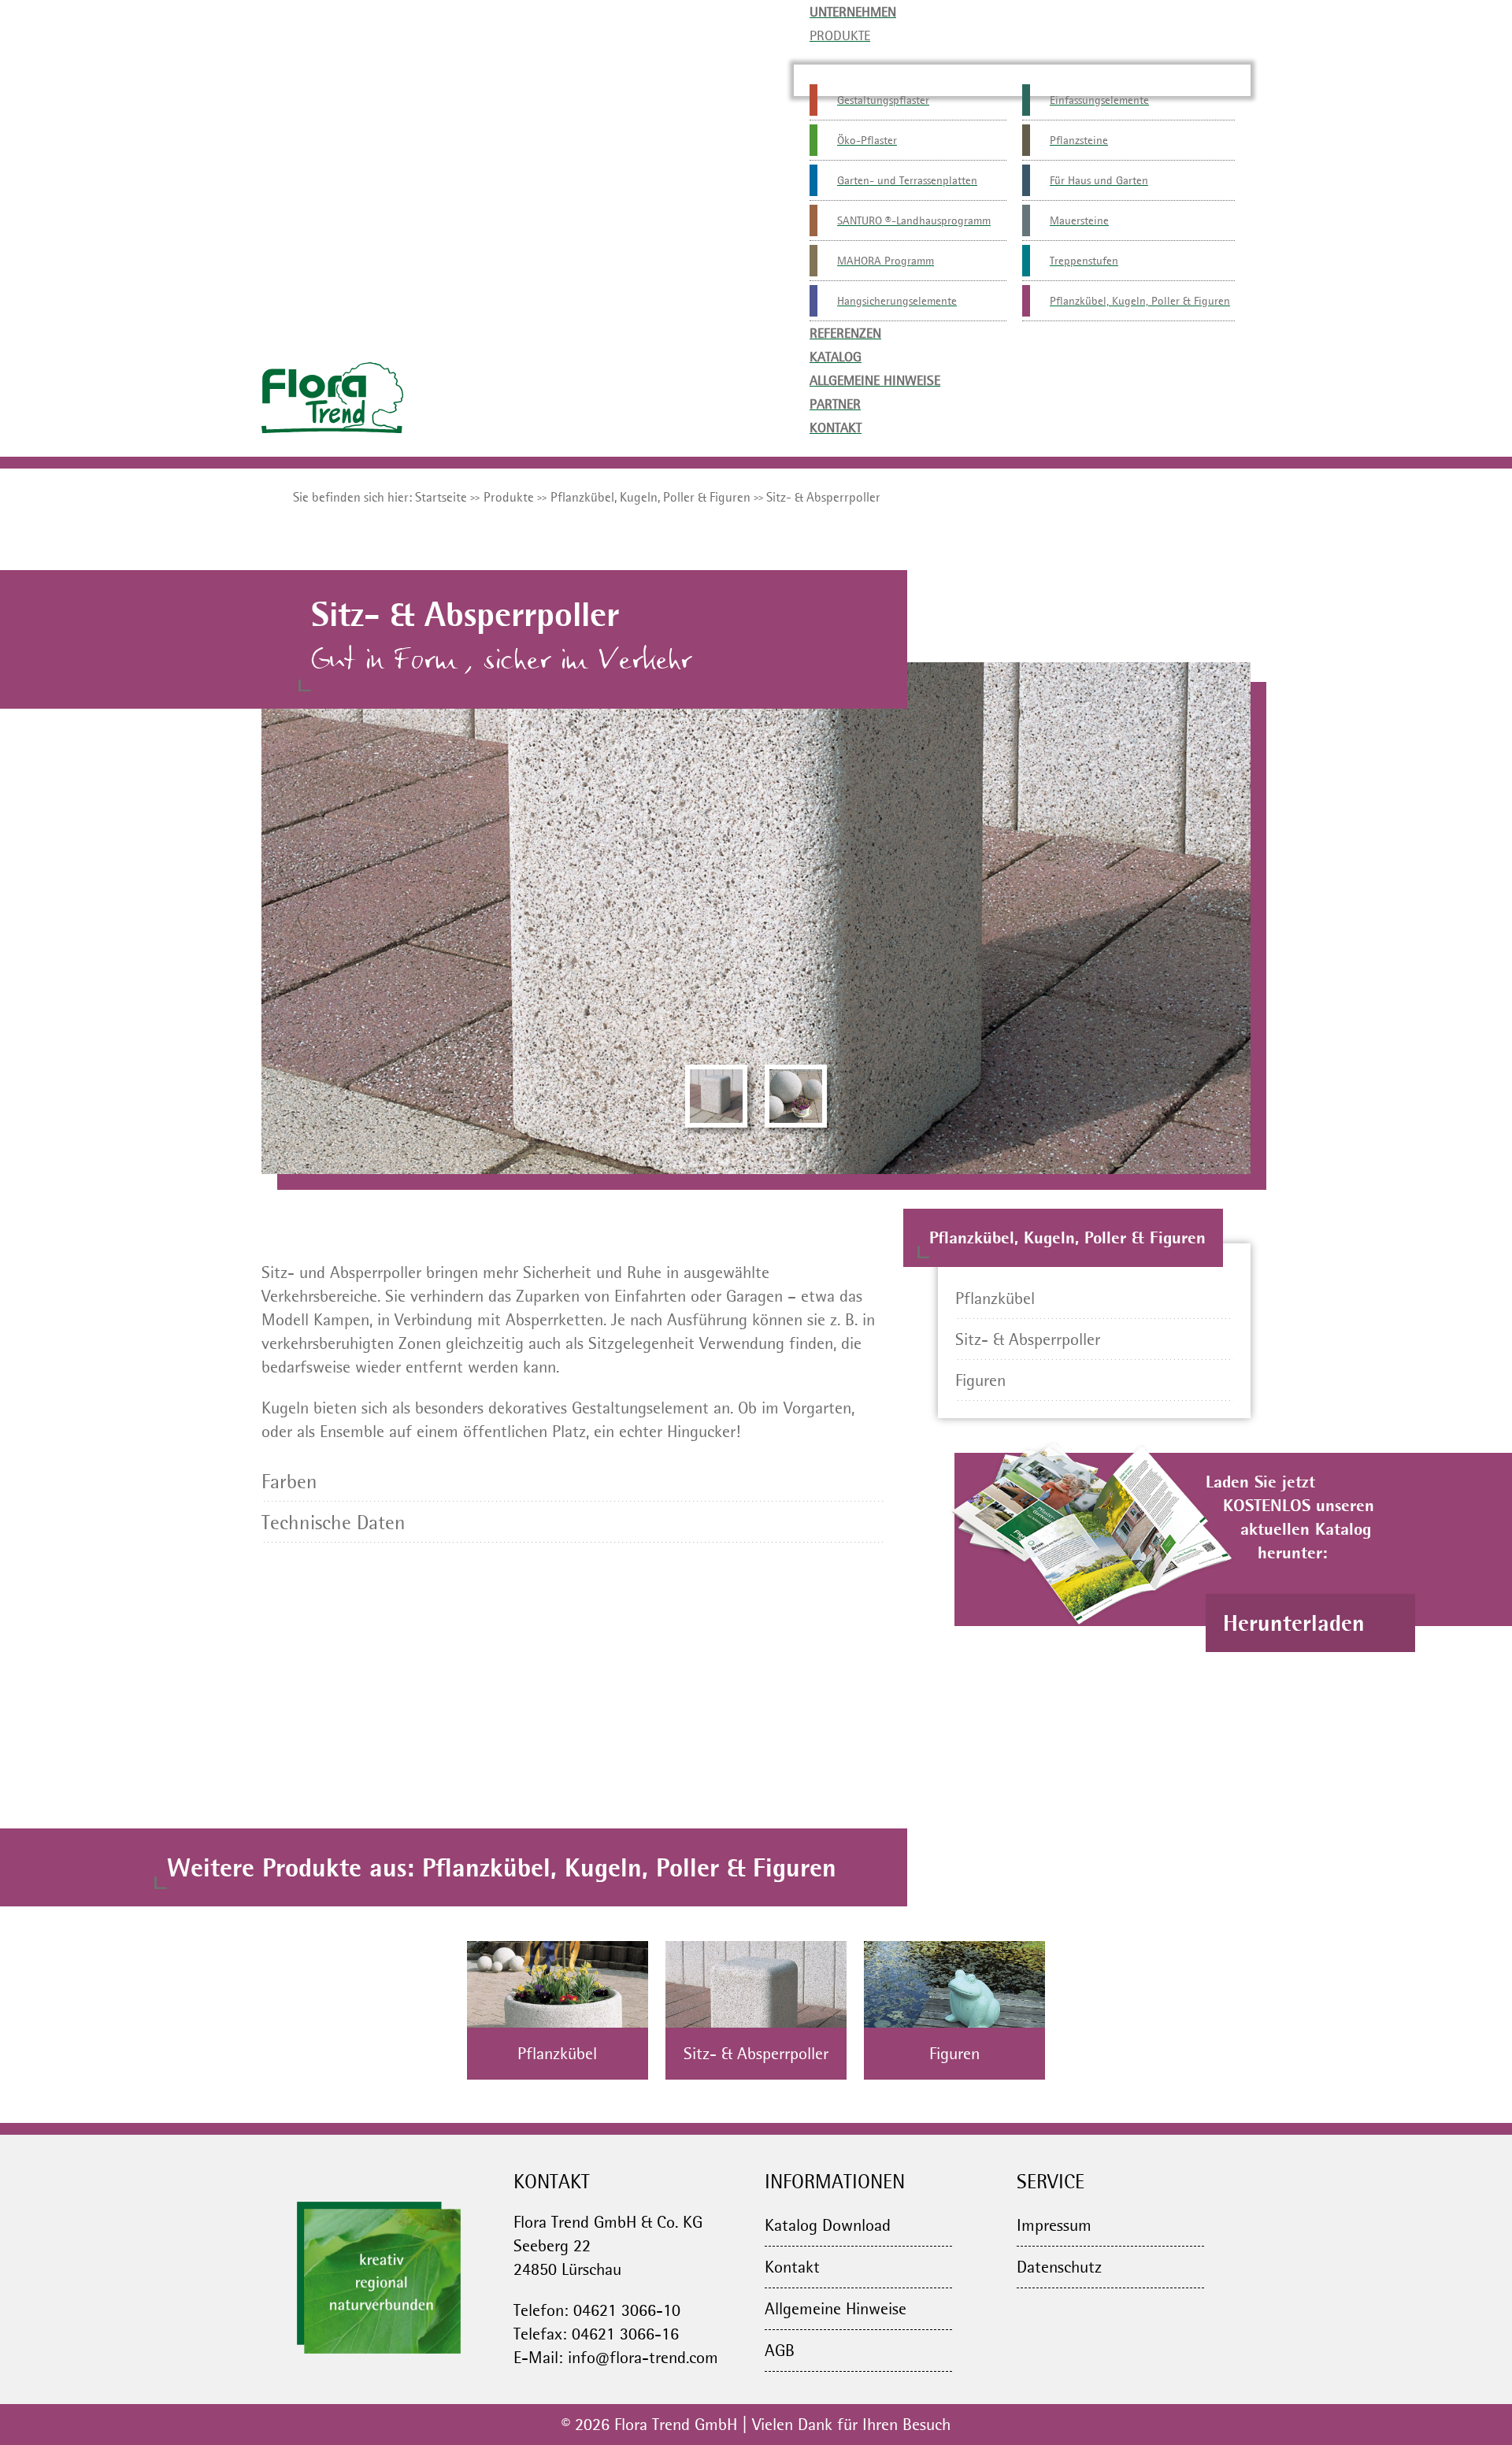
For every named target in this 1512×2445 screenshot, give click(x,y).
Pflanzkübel (995, 1298)
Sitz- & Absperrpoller (1028, 1339)
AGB (780, 2350)
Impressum (1054, 2225)
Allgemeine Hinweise (836, 2308)
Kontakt (792, 2267)
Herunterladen (1297, 1623)
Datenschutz (1059, 2267)
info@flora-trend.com (643, 2357)
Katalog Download (828, 2225)
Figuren (980, 1380)
